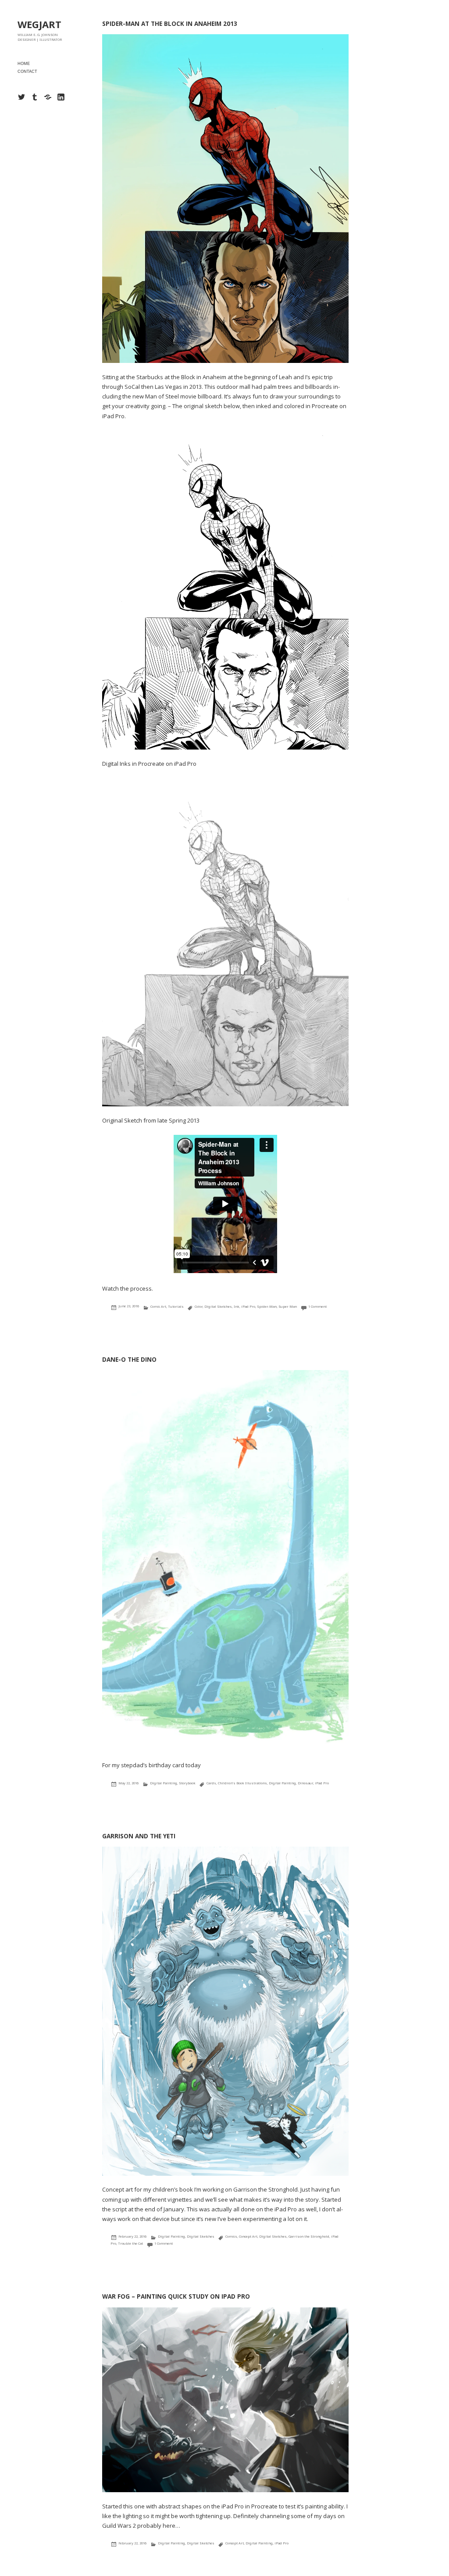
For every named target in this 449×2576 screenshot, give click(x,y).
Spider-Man (267, 1306)
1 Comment (317, 1306)
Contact (27, 72)
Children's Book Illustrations (242, 1783)
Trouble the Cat (130, 2243)
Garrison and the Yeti (139, 1836)
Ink (237, 1306)
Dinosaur (305, 1783)
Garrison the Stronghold (309, 2236)
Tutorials (176, 1306)
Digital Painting (164, 1783)
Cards (211, 1783)
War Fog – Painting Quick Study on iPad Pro (176, 2296)
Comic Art (158, 1306)
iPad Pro (248, 1306)
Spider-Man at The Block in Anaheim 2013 (170, 24)
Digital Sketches (218, 1306)
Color (199, 1306)
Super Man (288, 1306)
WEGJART (39, 24)
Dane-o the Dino (129, 1360)
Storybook (187, 1783)
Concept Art (248, 2236)
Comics (231, 2236)
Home (24, 64)
